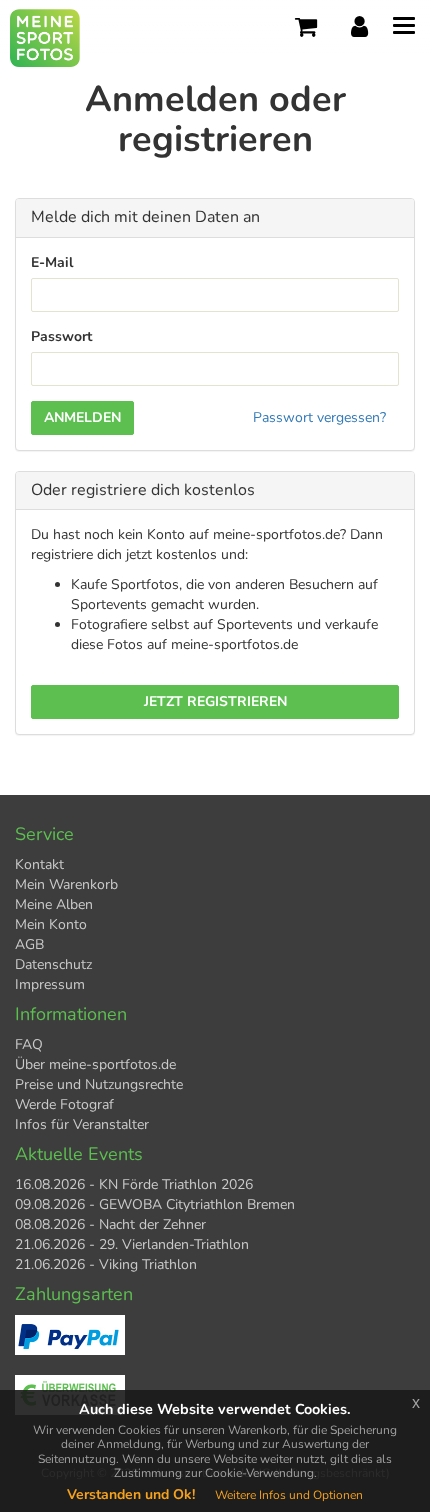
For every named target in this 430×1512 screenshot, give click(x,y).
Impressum (50, 984)
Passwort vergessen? (319, 417)
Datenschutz (53, 964)
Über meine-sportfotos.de (95, 1064)
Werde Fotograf (64, 1104)
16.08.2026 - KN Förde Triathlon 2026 (134, 1184)
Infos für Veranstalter (82, 1124)
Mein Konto (51, 924)
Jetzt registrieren (215, 701)
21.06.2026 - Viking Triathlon (106, 1264)
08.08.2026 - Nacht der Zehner (110, 1224)
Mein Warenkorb (66, 884)
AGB (29, 944)
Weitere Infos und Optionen (289, 1495)
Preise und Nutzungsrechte (99, 1084)
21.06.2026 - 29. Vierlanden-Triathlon (132, 1244)
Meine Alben (54, 904)
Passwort (61, 336)
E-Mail (52, 262)
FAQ (29, 1044)
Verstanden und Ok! (131, 1494)
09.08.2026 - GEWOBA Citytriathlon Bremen (155, 1204)
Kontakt (39, 864)
